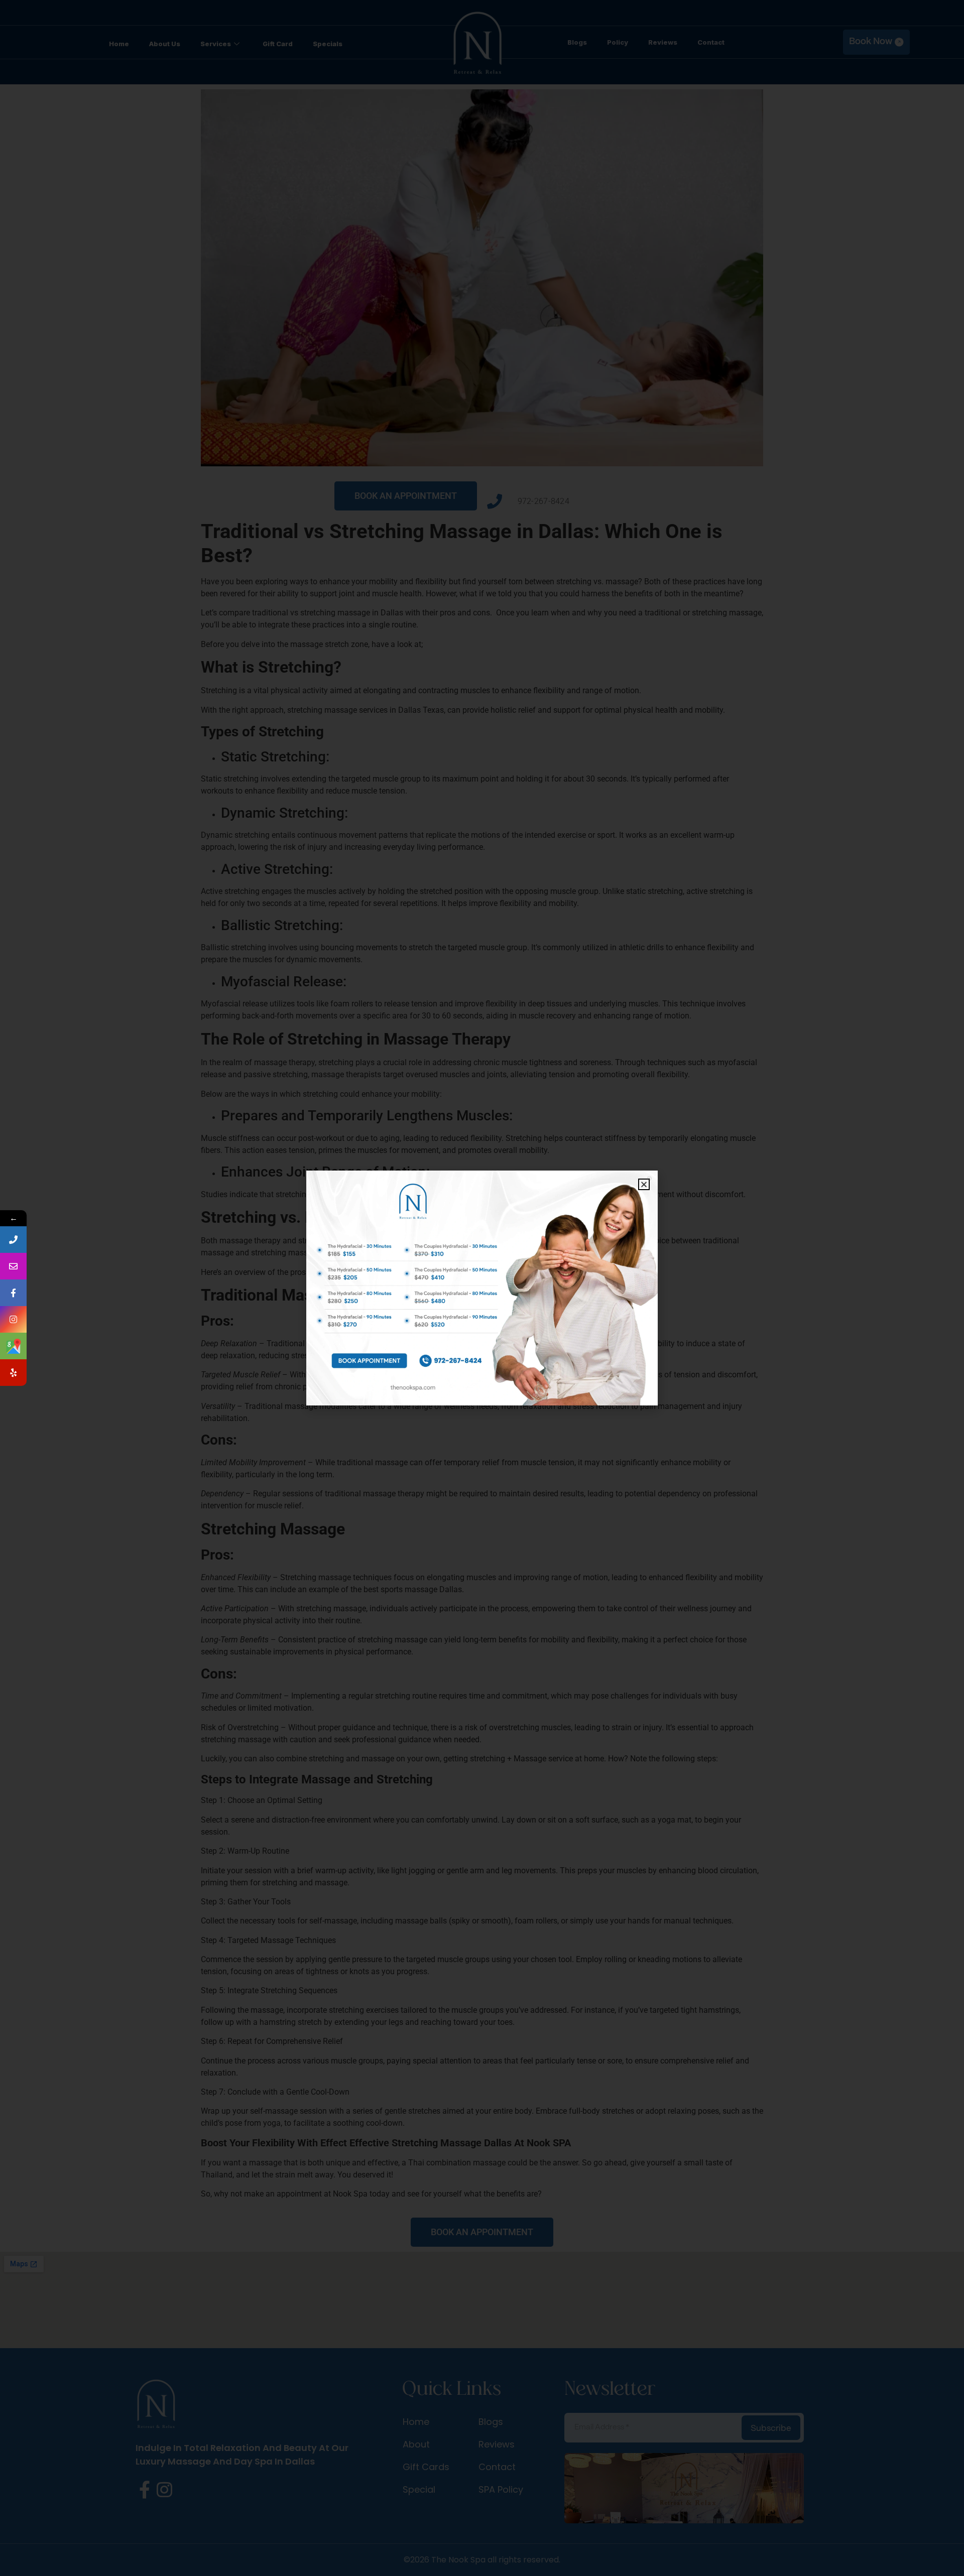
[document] (482, 1288)
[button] (644, 1184)
